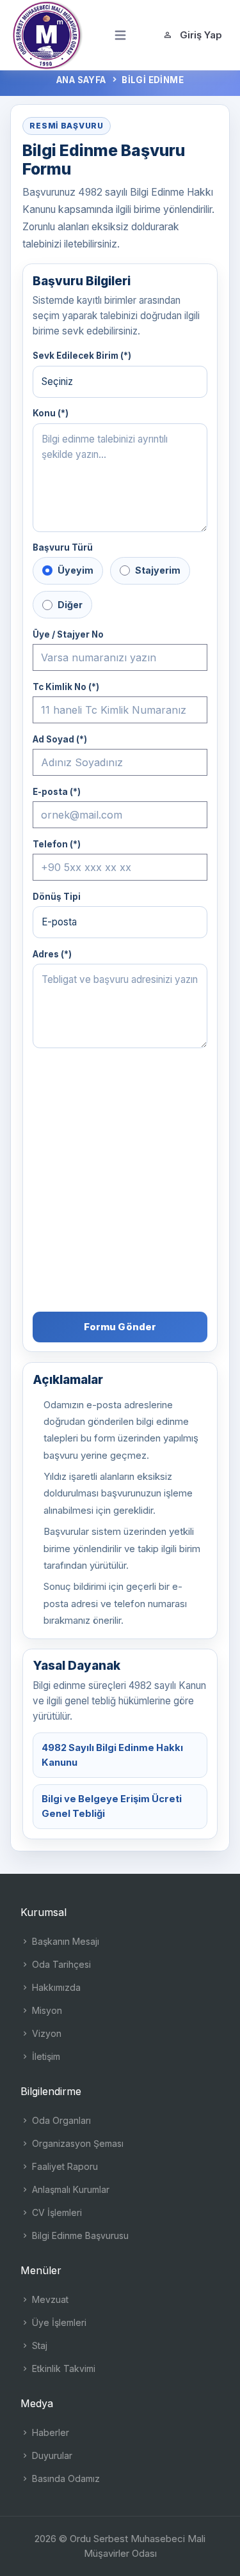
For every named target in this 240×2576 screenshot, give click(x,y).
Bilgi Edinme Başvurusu (79, 2235)
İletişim (45, 2056)
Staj (38, 2345)
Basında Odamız (65, 2478)
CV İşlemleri (56, 2212)
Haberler (49, 2432)
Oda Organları (60, 2120)
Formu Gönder (120, 1327)
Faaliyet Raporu (64, 2166)
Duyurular (51, 2455)
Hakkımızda (55, 1987)
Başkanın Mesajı (64, 1941)
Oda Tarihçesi (60, 1964)
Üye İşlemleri (58, 2322)
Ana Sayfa (81, 80)
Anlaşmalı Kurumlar (69, 2189)
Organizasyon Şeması (76, 2143)
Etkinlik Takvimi (62, 2368)
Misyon (46, 2010)
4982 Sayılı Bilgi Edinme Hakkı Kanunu (112, 1755)
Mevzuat (49, 2299)
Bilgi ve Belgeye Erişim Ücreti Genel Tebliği (112, 1806)
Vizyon (45, 2033)
